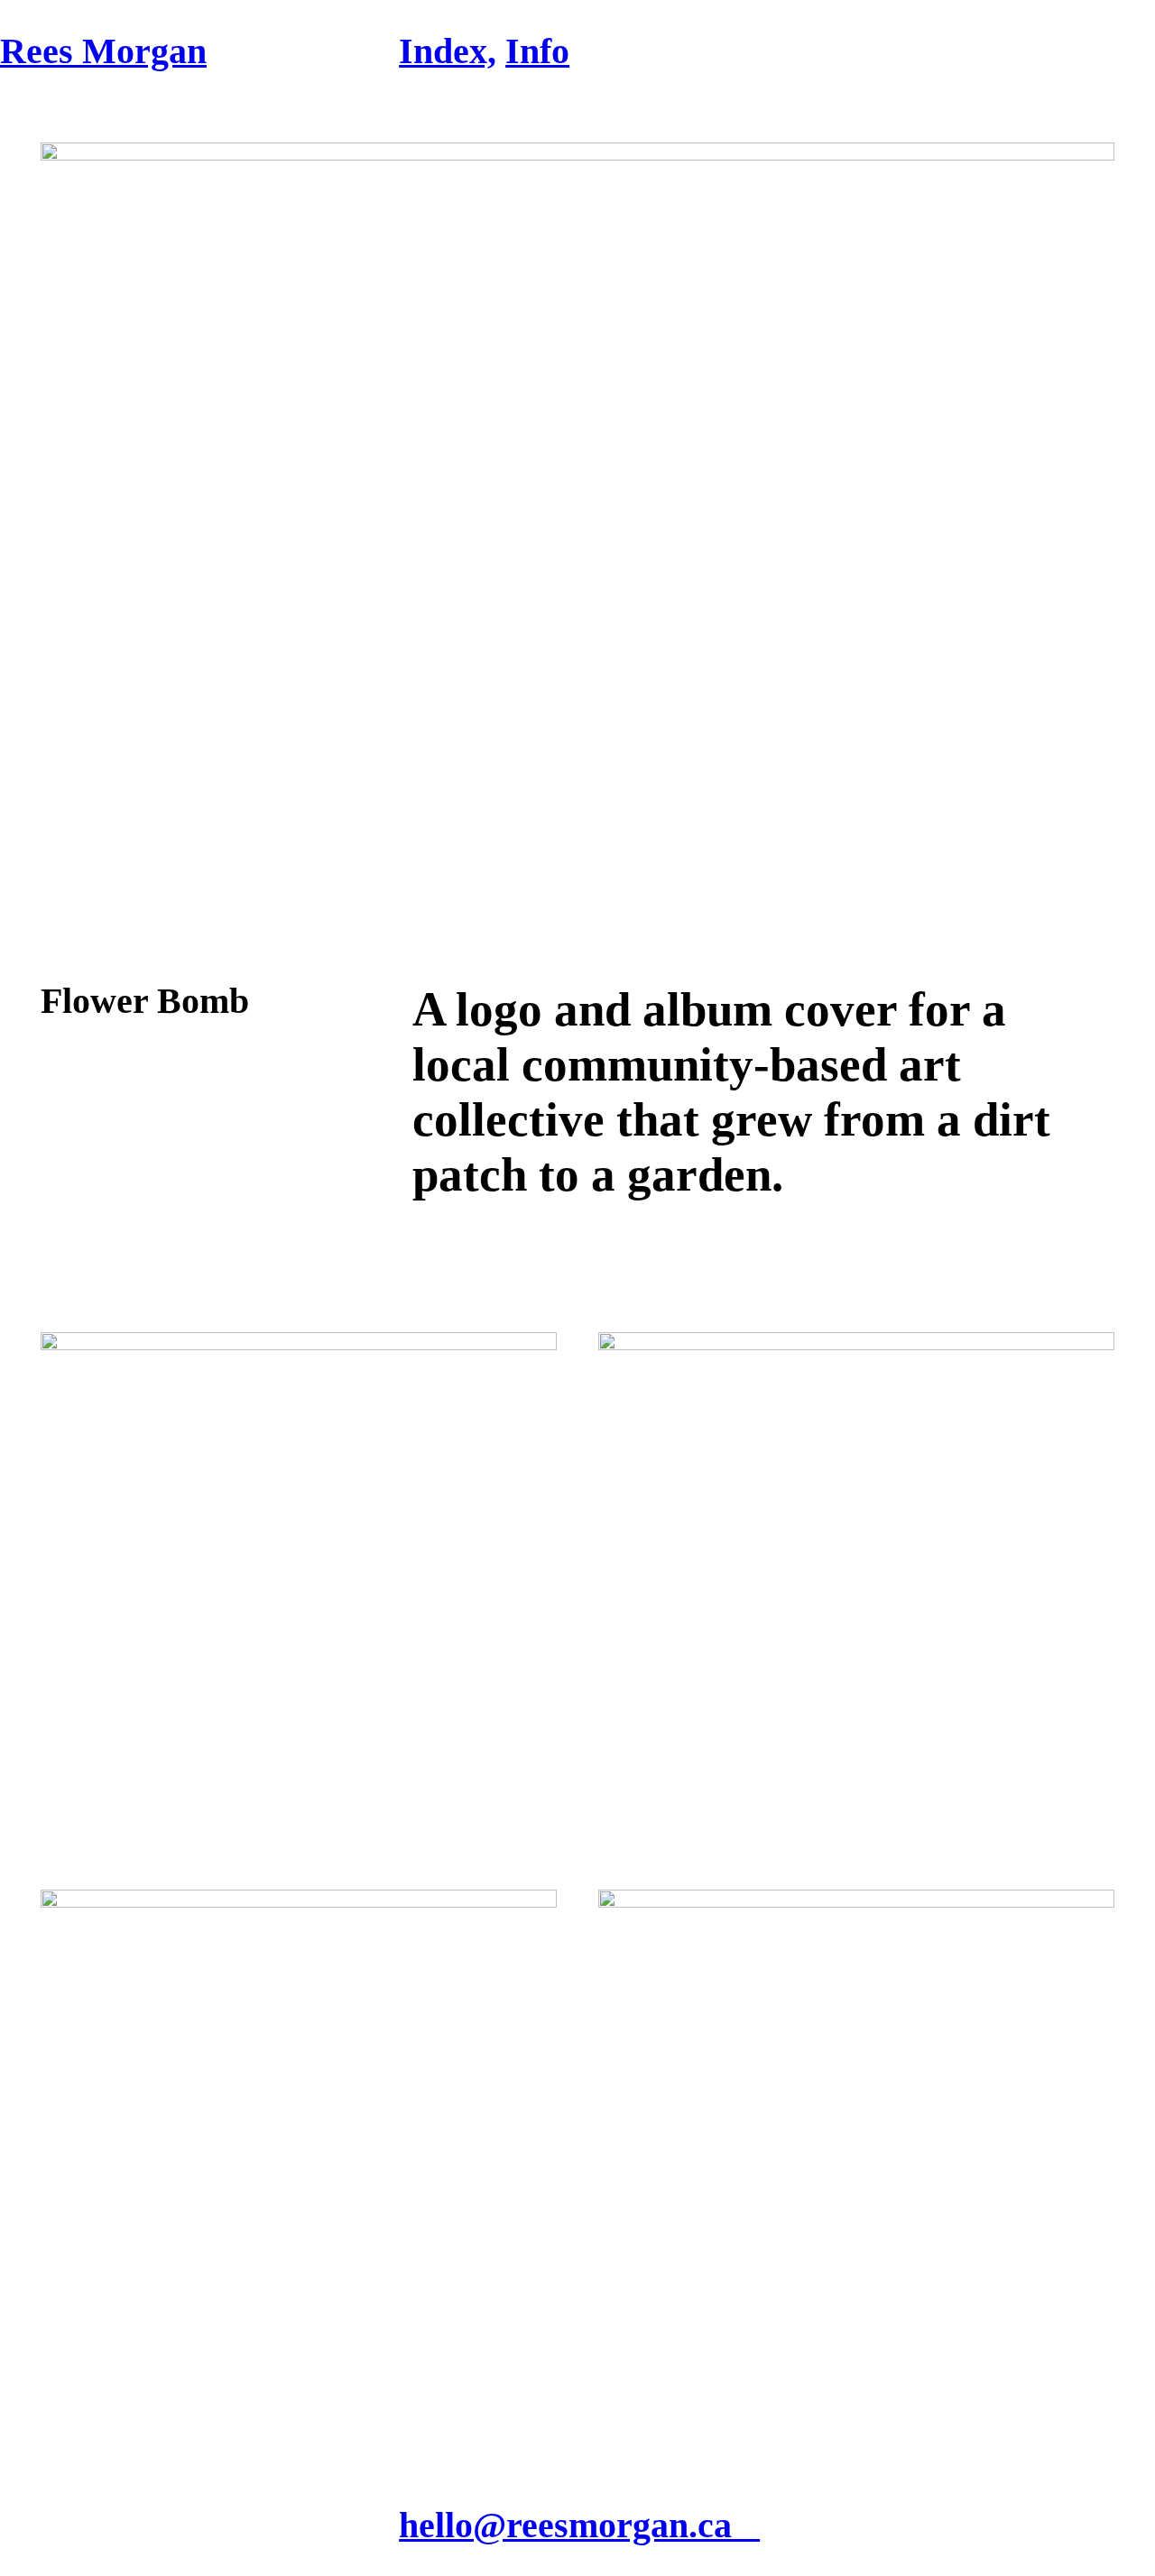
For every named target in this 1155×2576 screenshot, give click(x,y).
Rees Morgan (103, 51)
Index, (448, 51)
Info (537, 51)
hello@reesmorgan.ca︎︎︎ (579, 2525)
